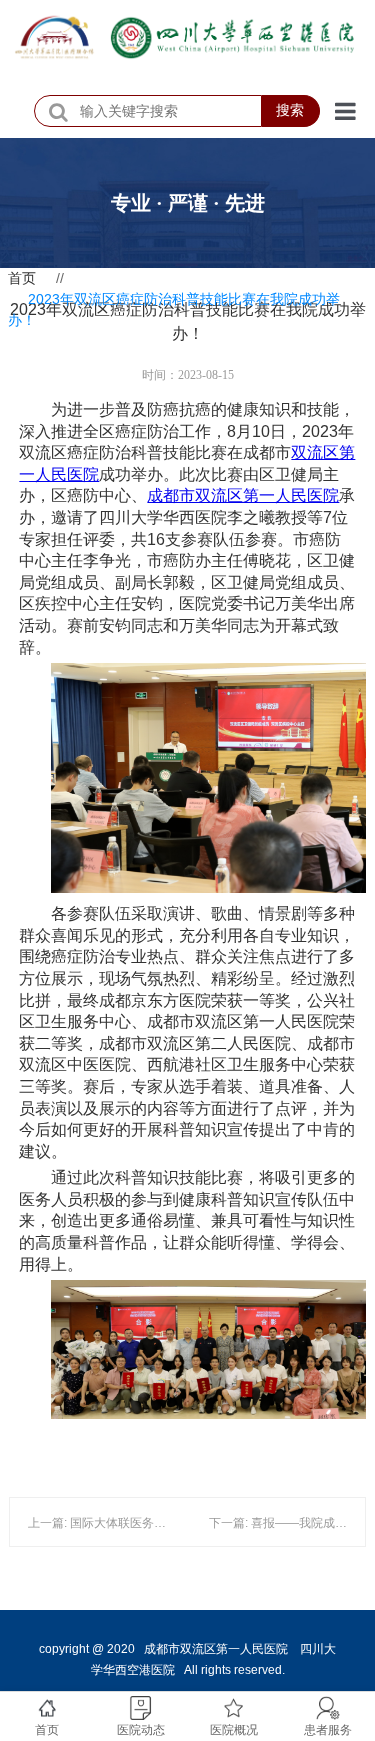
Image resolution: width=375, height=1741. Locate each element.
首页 (22, 278)
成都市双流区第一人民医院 (243, 495)
